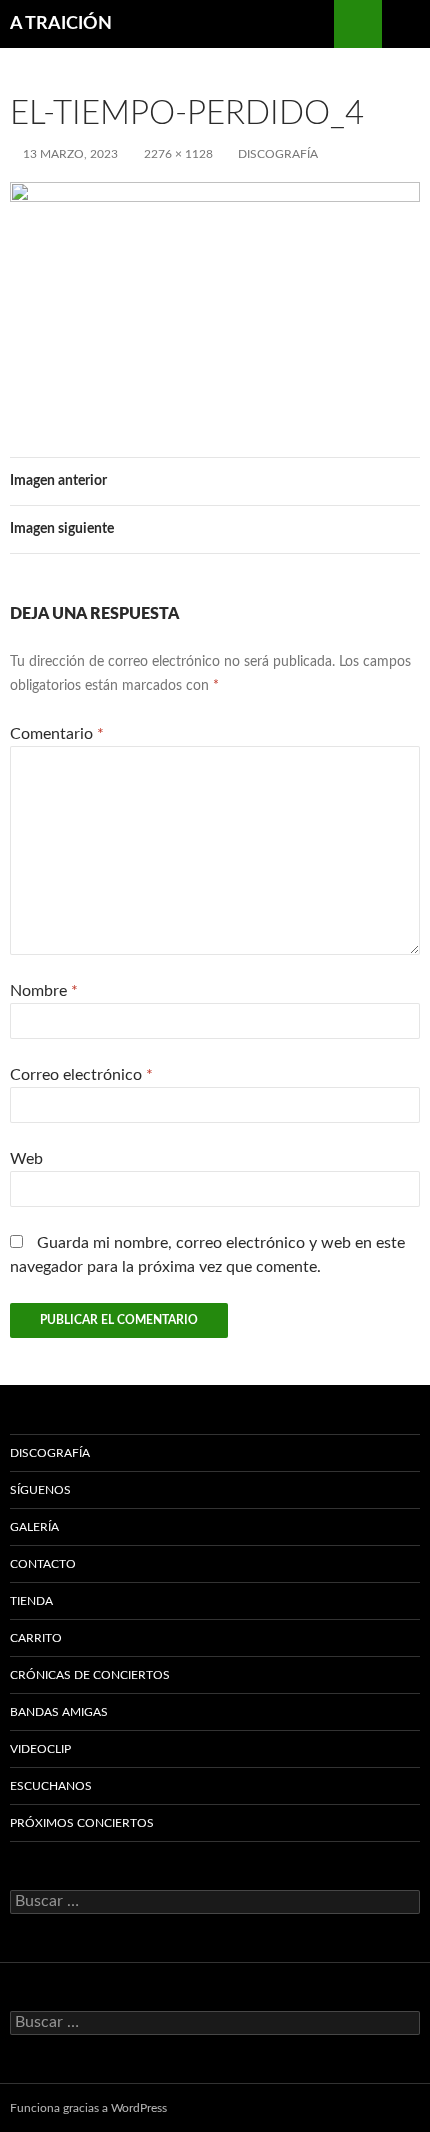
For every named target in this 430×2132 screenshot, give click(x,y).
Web (26, 1159)
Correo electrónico (81, 1075)
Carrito (36, 1638)
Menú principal (406, 24)
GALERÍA (34, 1527)
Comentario (57, 734)
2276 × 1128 (178, 154)
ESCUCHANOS (51, 1786)
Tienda (31, 1601)
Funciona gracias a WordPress (88, 2108)
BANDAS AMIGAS (59, 1712)
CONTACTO (43, 1564)
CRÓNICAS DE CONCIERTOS (90, 1675)
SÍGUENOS (40, 1490)
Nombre (44, 991)
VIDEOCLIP (40, 1749)
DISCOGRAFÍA (278, 154)
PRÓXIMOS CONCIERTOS (82, 1823)
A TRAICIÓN (61, 24)
